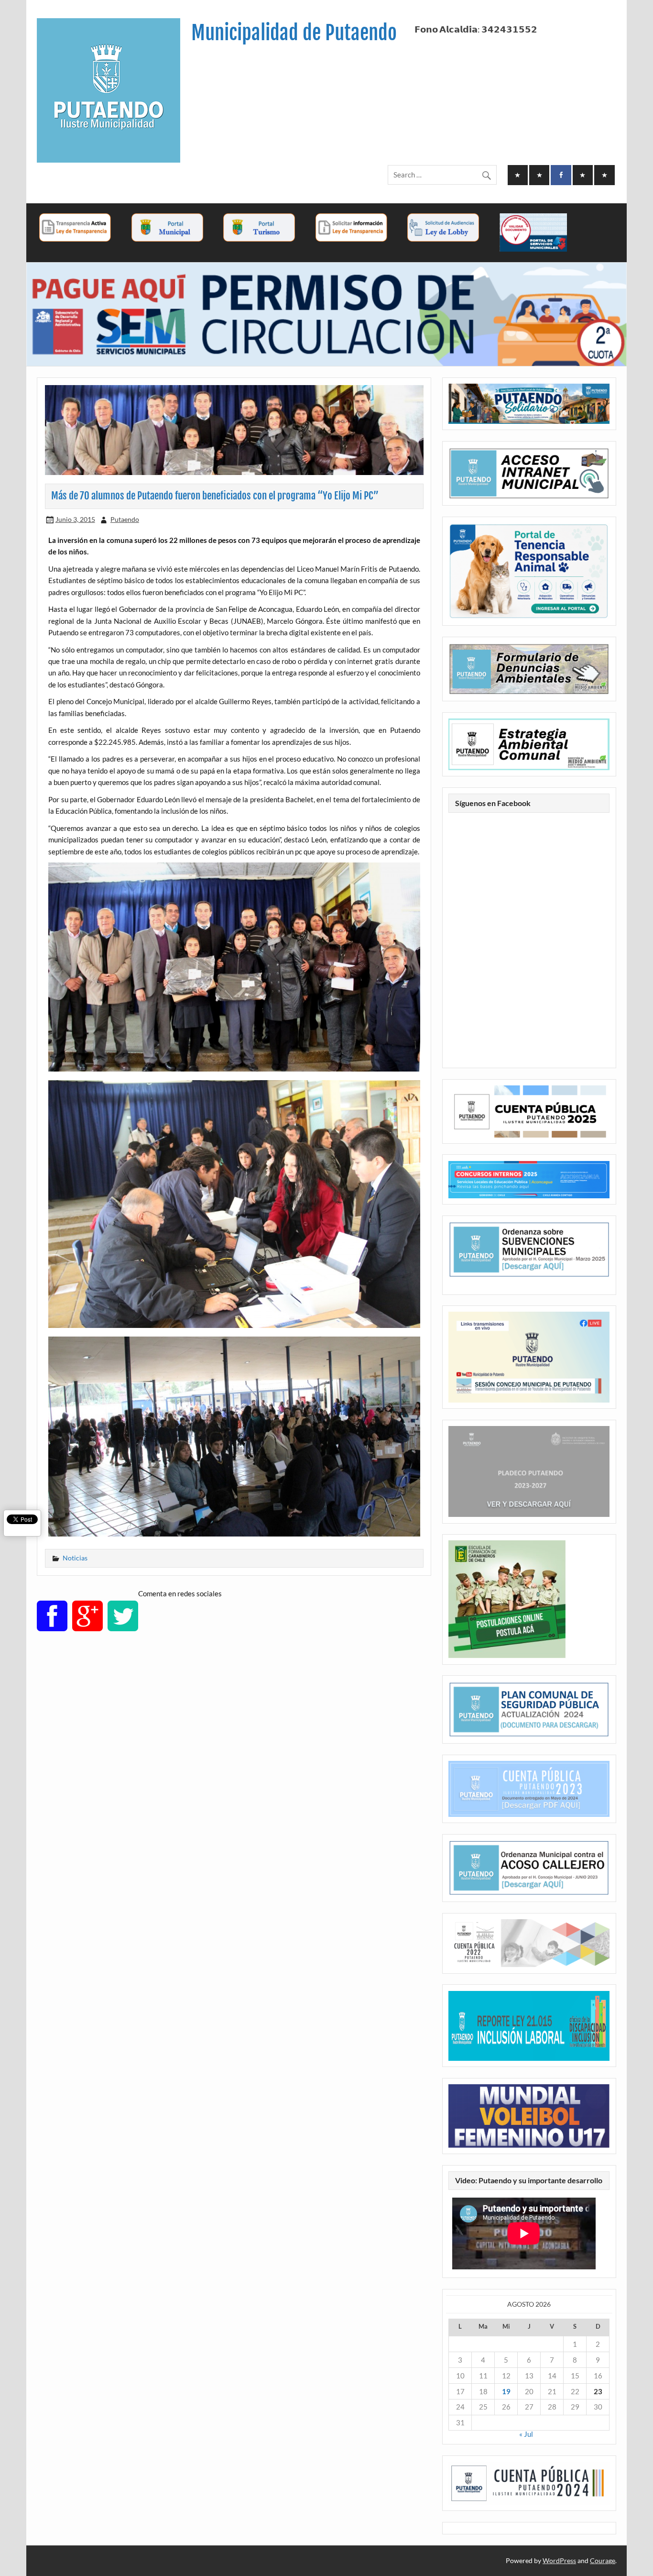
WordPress (559, 2560)
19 (506, 2391)
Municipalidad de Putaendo (294, 33)
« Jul (526, 2434)
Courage (603, 2560)
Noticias (75, 1558)
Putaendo (125, 519)
